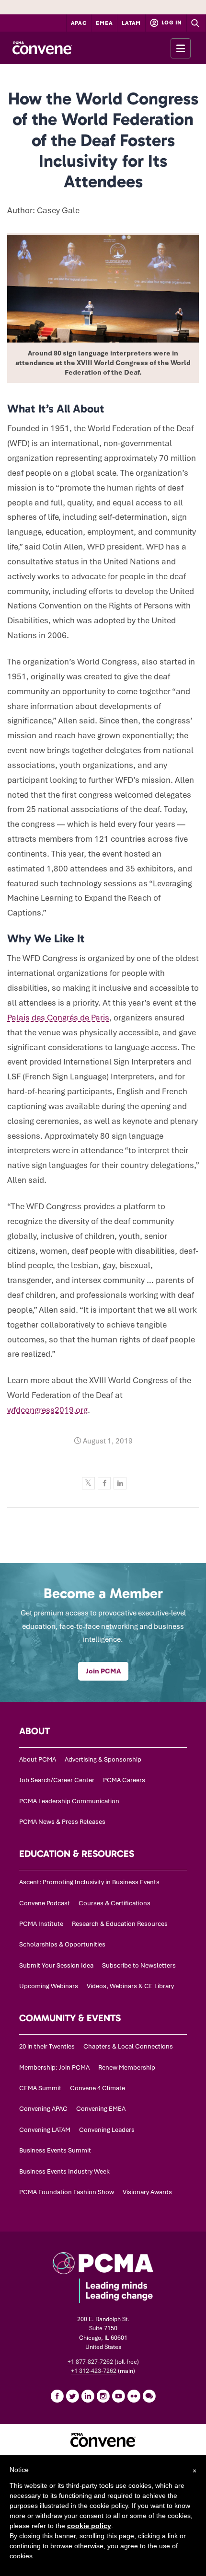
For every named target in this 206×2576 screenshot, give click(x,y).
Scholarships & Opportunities (62, 1944)
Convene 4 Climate (97, 2088)
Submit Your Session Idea (56, 1965)
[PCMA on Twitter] (72, 2396)
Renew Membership (127, 2067)
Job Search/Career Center (57, 1780)
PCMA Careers (124, 1780)
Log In (171, 23)
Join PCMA (103, 1671)
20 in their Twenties (47, 2046)
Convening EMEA (101, 2109)
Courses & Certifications (114, 1903)
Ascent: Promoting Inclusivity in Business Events (89, 1882)
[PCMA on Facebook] (57, 2396)
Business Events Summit (55, 2150)
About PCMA (38, 1759)
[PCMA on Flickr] (134, 2396)
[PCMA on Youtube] (118, 2396)
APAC (79, 23)
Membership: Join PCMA (54, 2067)
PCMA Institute (41, 1924)
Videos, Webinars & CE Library (130, 1986)
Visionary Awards (147, 2192)
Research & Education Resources (120, 1924)
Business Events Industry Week (64, 2171)
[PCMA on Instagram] (103, 2396)
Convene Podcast (45, 1903)
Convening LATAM (45, 2130)
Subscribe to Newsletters (139, 1965)
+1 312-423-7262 (94, 2371)
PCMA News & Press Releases (62, 1822)
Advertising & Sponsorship (103, 1759)
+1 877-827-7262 (90, 2362)
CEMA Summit (40, 2088)
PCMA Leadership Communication (69, 1801)
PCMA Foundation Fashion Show (67, 2192)
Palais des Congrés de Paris (58, 1018)
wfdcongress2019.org (47, 1410)
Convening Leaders (107, 2130)
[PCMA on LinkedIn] (88, 2396)
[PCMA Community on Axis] (149, 2396)
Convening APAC (43, 2109)
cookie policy (89, 2526)
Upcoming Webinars (49, 1986)
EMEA (104, 23)
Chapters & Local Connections (128, 2046)
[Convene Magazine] (42, 48)
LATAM (131, 23)
